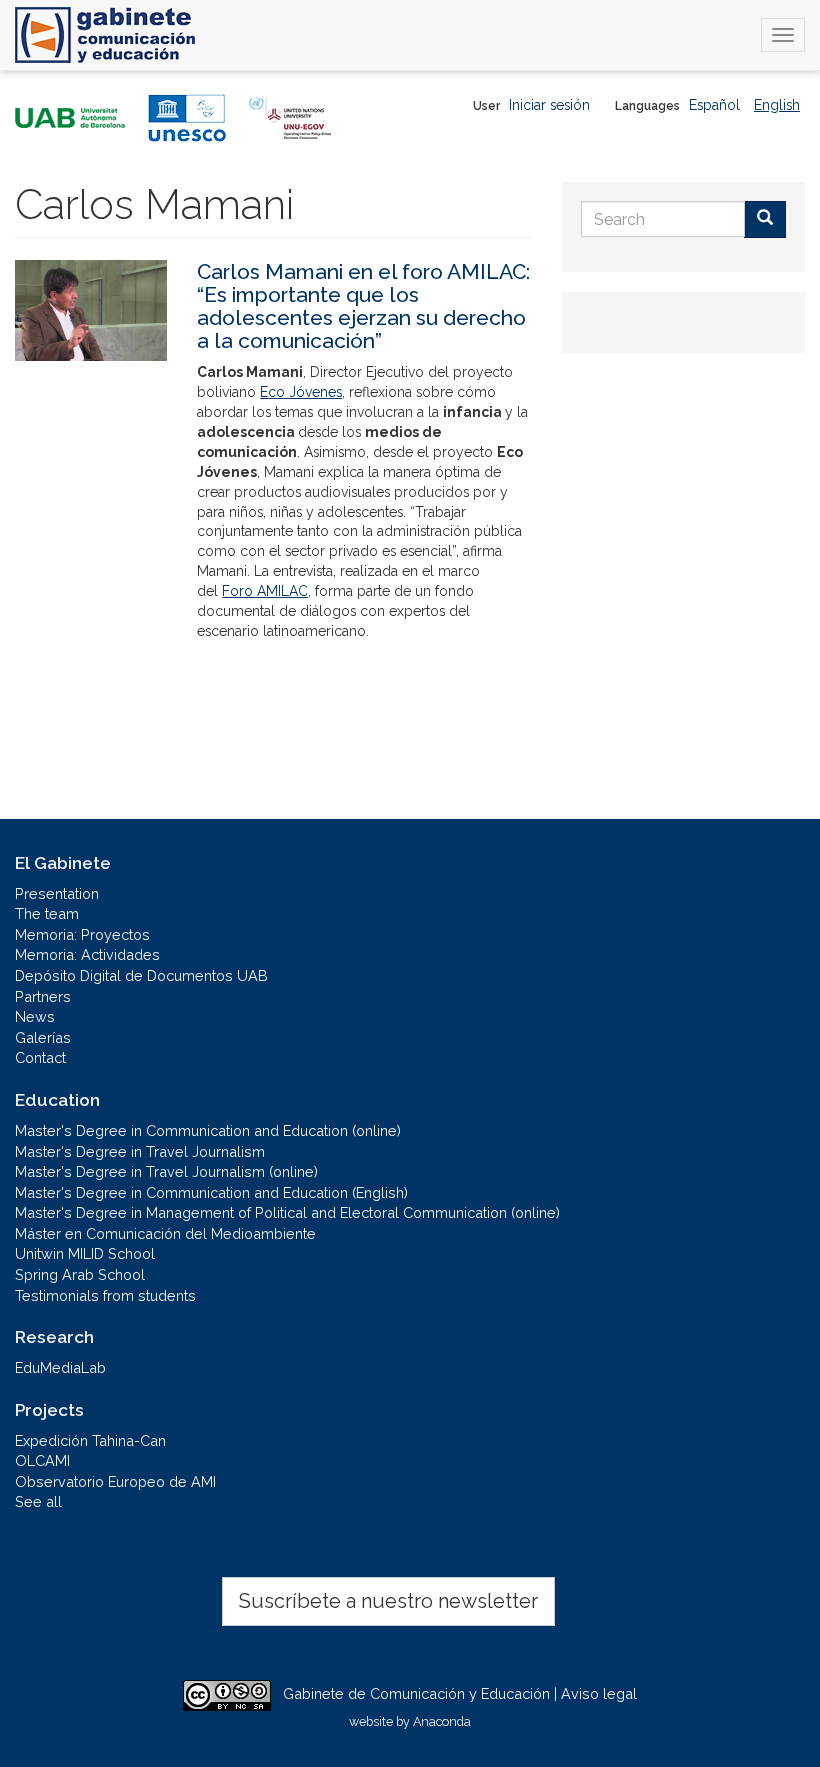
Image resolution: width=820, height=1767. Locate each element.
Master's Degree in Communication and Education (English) (211, 1192)
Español (714, 105)
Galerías (43, 1037)
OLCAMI (42, 1460)
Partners (43, 996)
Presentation (57, 893)
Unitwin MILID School (85, 1253)
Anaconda (442, 1721)
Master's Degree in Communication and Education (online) (208, 1130)
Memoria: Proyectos (82, 934)
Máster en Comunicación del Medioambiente (165, 1233)
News (35, 1016)
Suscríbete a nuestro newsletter (388, 1601)
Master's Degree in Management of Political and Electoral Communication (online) (287, 1212)
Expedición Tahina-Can (90, 1440)
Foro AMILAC (265, 591)
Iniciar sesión (549, 105)
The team (47, 913)
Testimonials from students (105, 1295)
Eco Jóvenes (301, 392)
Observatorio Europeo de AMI (115, 1481)
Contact (40, 1057)
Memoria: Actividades (87, 954)
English (777, 105)
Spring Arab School (80, 1274)
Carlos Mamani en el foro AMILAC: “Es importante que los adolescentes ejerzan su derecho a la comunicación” (363, 306)
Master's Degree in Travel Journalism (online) (166, 1171)
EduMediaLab (60, 1367)
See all (38, 1501)
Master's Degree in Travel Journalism (140, 1151)
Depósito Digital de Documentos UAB (141, 975)
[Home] (105, 35)
